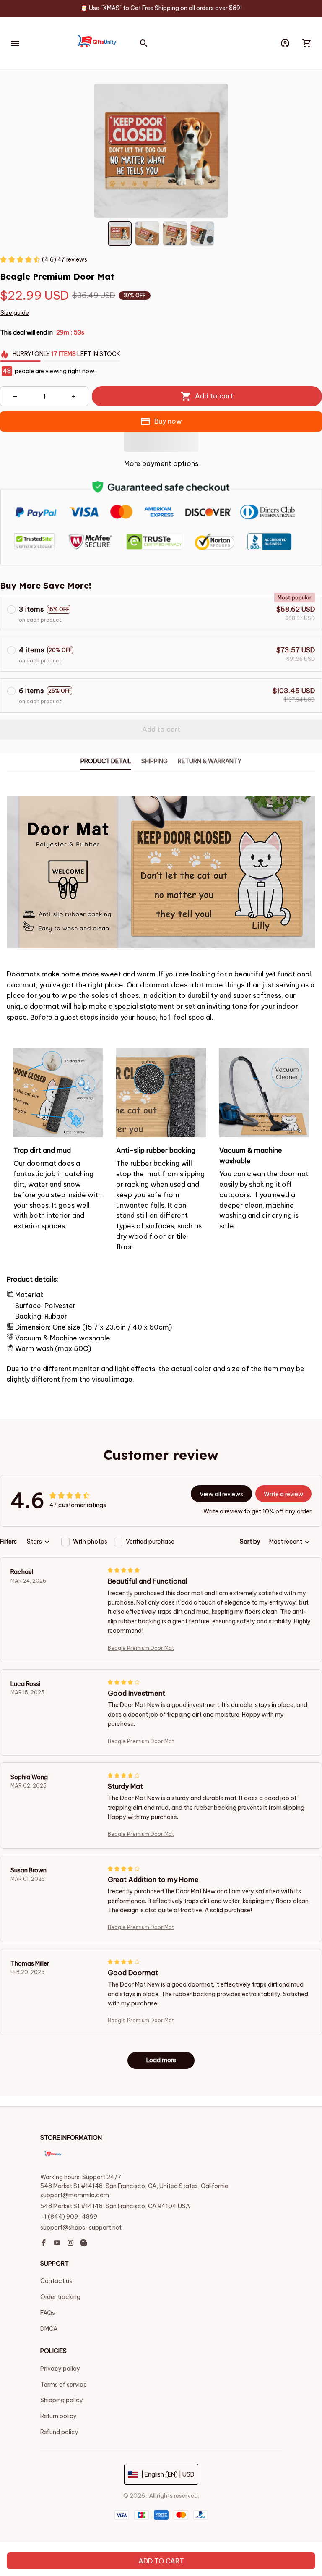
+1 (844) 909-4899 (69, 2217)
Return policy (58, 2416)
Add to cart (161, 2561)
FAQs (48, 2313)
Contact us (56, 2281)
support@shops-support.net (81, 2228)
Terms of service (64, 2385)
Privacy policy (60, 2369)
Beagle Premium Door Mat (141, 1648)
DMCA (49, 2329)
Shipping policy (62, 2400)
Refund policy (59, 2432)
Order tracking (60, 2297)
